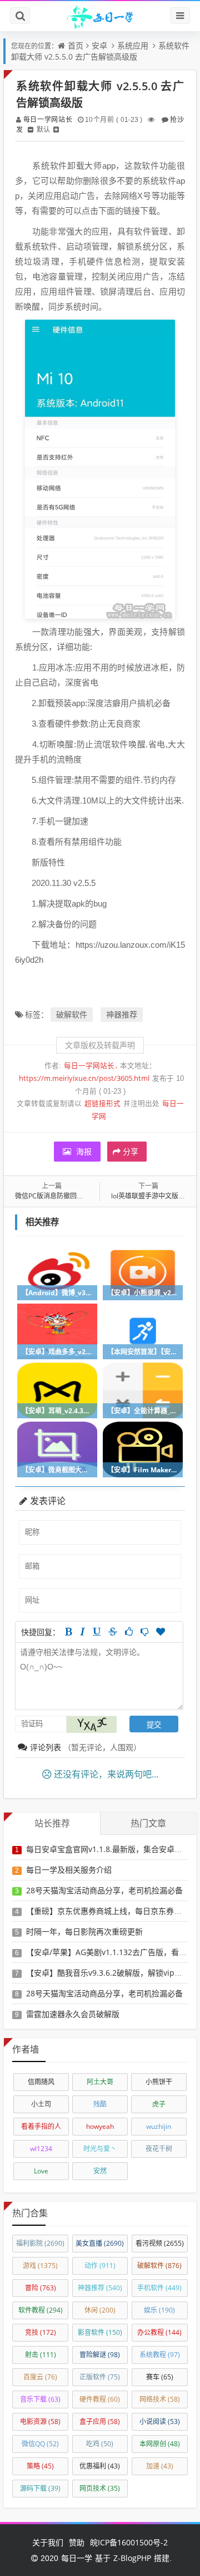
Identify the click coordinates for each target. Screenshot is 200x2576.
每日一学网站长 (47, 119)
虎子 (159, 2104)
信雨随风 (41, 2082)
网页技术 (100, 2488)
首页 (76, 45)
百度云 (40, 2377)
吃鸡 (100, 2444)
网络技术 (160, 2399)
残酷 (100, 2104)
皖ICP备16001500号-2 (129, 2542)
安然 (100, 2171)
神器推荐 (122, 1014)
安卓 (99, 45)
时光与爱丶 (100, 2149)
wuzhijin (159, 2126)
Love (41, 2171)
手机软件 (159, 2288)
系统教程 (160, 2355)
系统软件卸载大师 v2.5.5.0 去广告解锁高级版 (100, 51)
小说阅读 (160, 2421)
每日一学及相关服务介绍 (69, 1870)
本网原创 (160, 2444)
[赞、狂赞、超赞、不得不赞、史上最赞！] (161, 1632)
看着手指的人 (41, 2126)
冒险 (41, 2288)
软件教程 (41, 2310)
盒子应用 (100, 2421)
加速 (160, 2466)
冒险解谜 (100, 2355)
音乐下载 (40, 2399)
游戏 (40, 2266)
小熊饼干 (159, 2082)
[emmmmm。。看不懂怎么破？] (144, 1632)
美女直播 (100, 2243)
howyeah (100, 2126)
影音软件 (100, 2332)
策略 (40, 2466)
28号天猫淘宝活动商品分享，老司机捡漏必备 (104, 1890)
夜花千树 (159, 2149)
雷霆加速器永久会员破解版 (73, 2014)
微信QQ (40, 2444)
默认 (43, 129)
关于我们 (48, 2542)
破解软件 (72, 1014)
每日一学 (77, 2558)
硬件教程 (100, 2399)
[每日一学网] (100, 16)
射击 (41, 2355)
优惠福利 (100, 2466)
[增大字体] (56, 129)
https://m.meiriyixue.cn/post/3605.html (84, 1078)
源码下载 (40, 2488)
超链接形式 (102, 1103)
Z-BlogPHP (132, 2558)
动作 (100, 2266)
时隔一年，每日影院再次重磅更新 (84, 1931)
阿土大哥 (100, 2082)
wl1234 (41, 2149)
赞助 (77, 2542)
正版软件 (100, 2377)
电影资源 (40, 2421)
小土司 (41, 2104)
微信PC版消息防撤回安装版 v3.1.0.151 (72, 1196)
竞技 (41, 2332)
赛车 (160, 2377)
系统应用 (133, 45)
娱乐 (159, 2310)
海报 (83, 1151)
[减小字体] (31, 129)
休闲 (100, 2310)
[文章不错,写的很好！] (129, 1632)
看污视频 (160, 2243)
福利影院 (40, 2243)
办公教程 (159, 2332)
